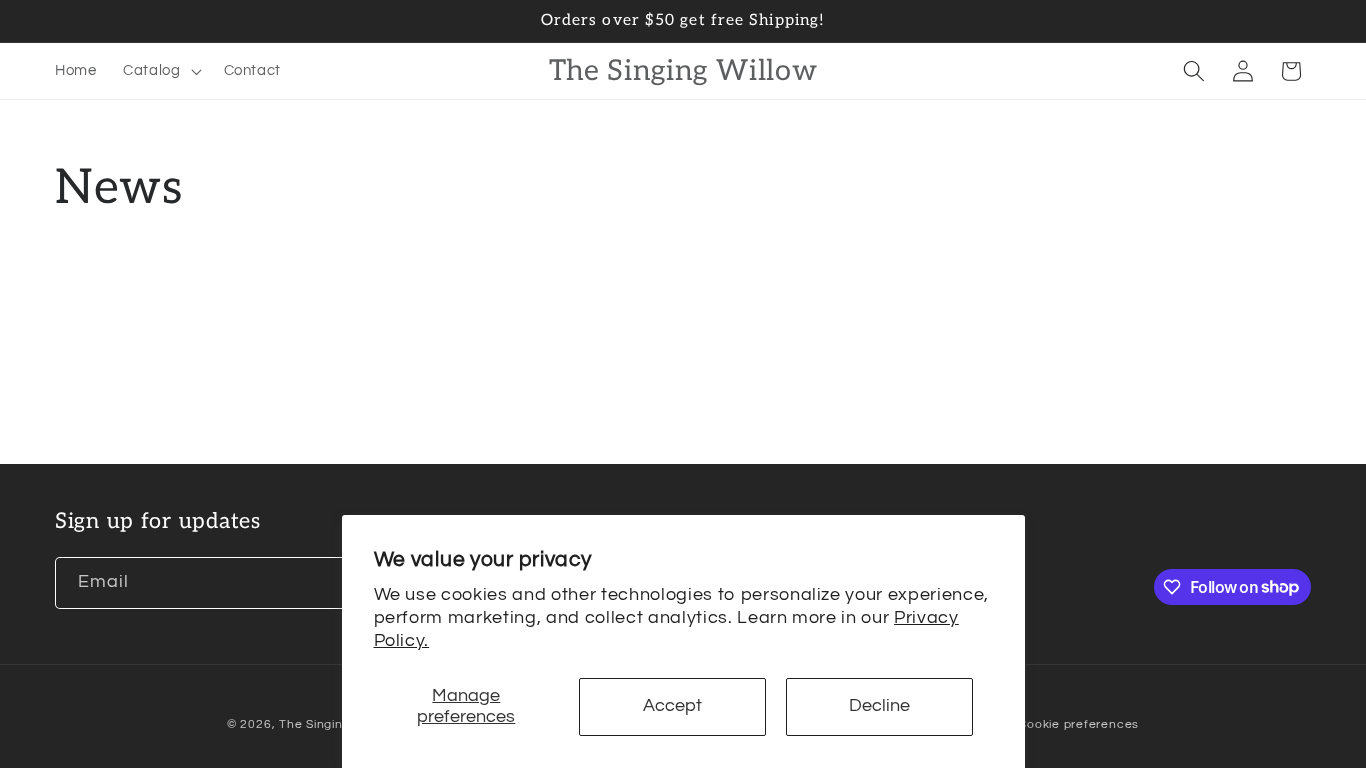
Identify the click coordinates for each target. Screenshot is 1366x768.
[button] (160, 71)
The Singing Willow (336, 724)
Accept (672, 706)
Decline (879, 706)
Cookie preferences (1078, 724)
